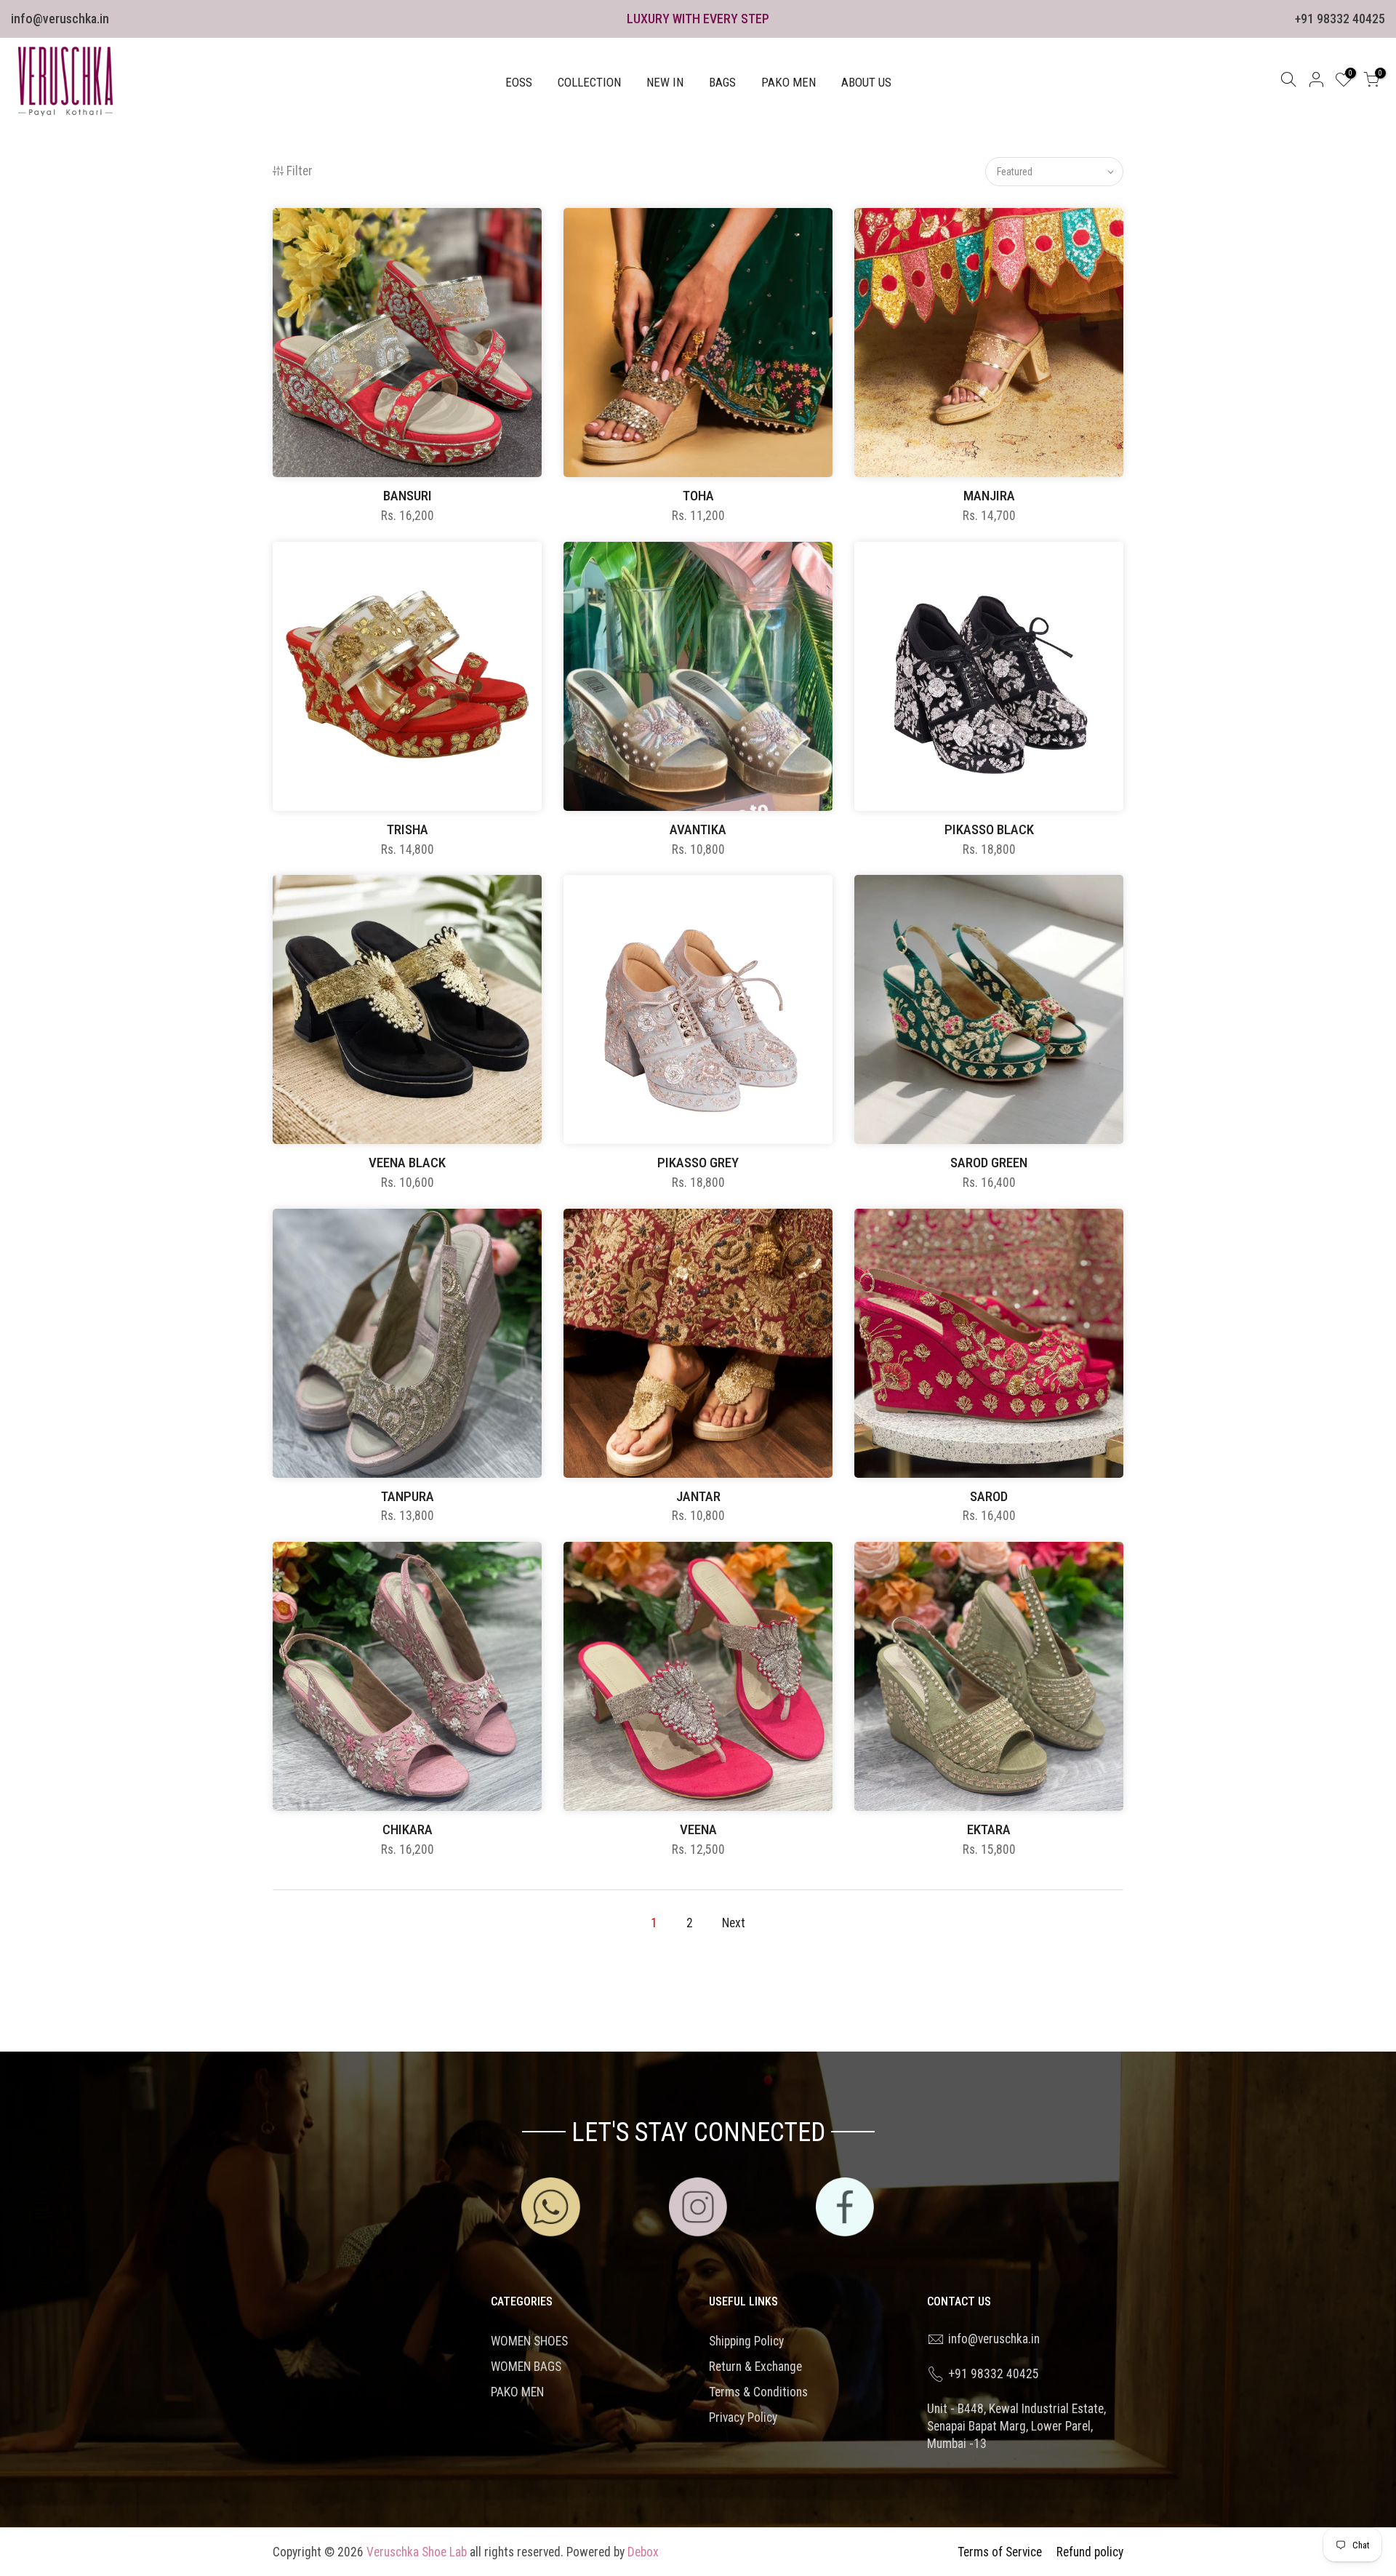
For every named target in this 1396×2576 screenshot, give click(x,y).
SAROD (989, 1496)
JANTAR (698, 1496)
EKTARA (989, 1829)
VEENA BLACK (407, 1163)
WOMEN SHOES (529, 2341)
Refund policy (1090, 2552)
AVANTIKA (698, 829)
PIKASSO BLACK (989, 829)
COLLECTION (589, 82)
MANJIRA (989, 496)
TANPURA (408, 1496)
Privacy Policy (743, 2417)
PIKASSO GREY (698, 1163)
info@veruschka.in (60, 19)
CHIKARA (408, 1829)
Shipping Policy (746, 2341)
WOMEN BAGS (526, 2367)
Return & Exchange (755, 2367)
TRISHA (408, 829)
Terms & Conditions (758, 2392)
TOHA (698, 496)
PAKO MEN (789, 82)
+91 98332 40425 (1340, 19)
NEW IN (665, 82)
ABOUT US (866, 82)
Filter (300, 171)
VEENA (698, 1829)
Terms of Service (1000, 2552)
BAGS (722, 82)
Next (734, 1923)
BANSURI (408, 496)
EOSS (519, 82)
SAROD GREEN (989, 1163)
